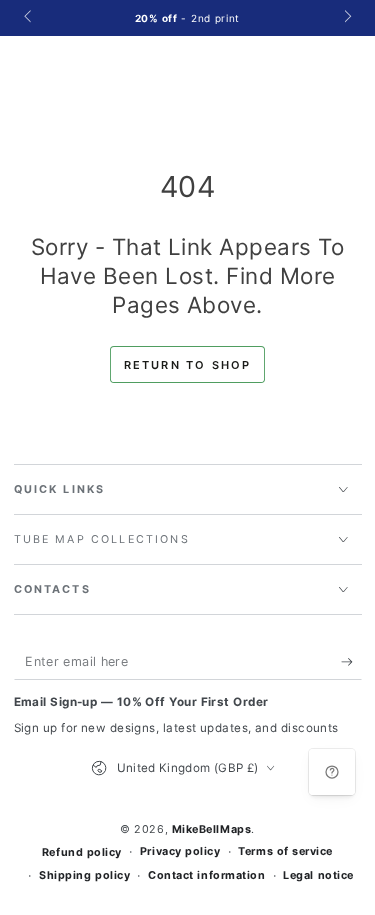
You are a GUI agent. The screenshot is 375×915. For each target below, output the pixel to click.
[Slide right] (346, 18)
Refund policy (82, 852)
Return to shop (188, 365)
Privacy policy (180, 851)
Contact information (206, 875)
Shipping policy (84, 875)
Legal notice (318, 875)
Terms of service (285, 851)
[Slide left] (29, 18)
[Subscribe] (351, 662)
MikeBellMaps (211, 829)
